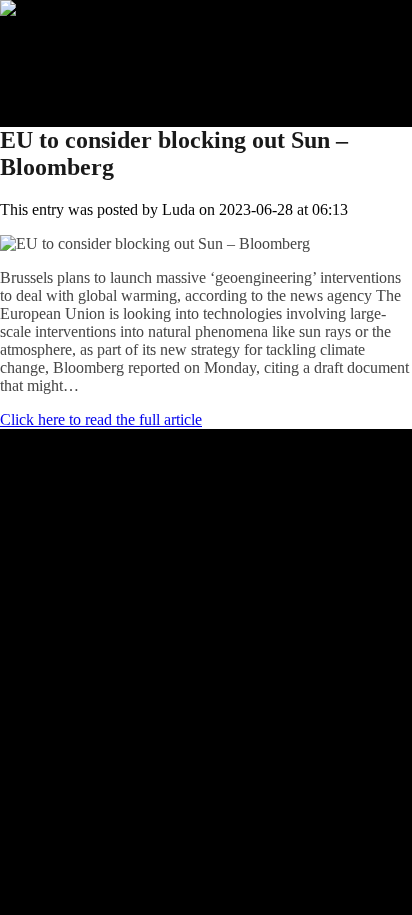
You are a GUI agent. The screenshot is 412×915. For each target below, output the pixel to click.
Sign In (63, 80)
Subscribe (71, 62)
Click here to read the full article (101, 419)
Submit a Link (85, 44)
